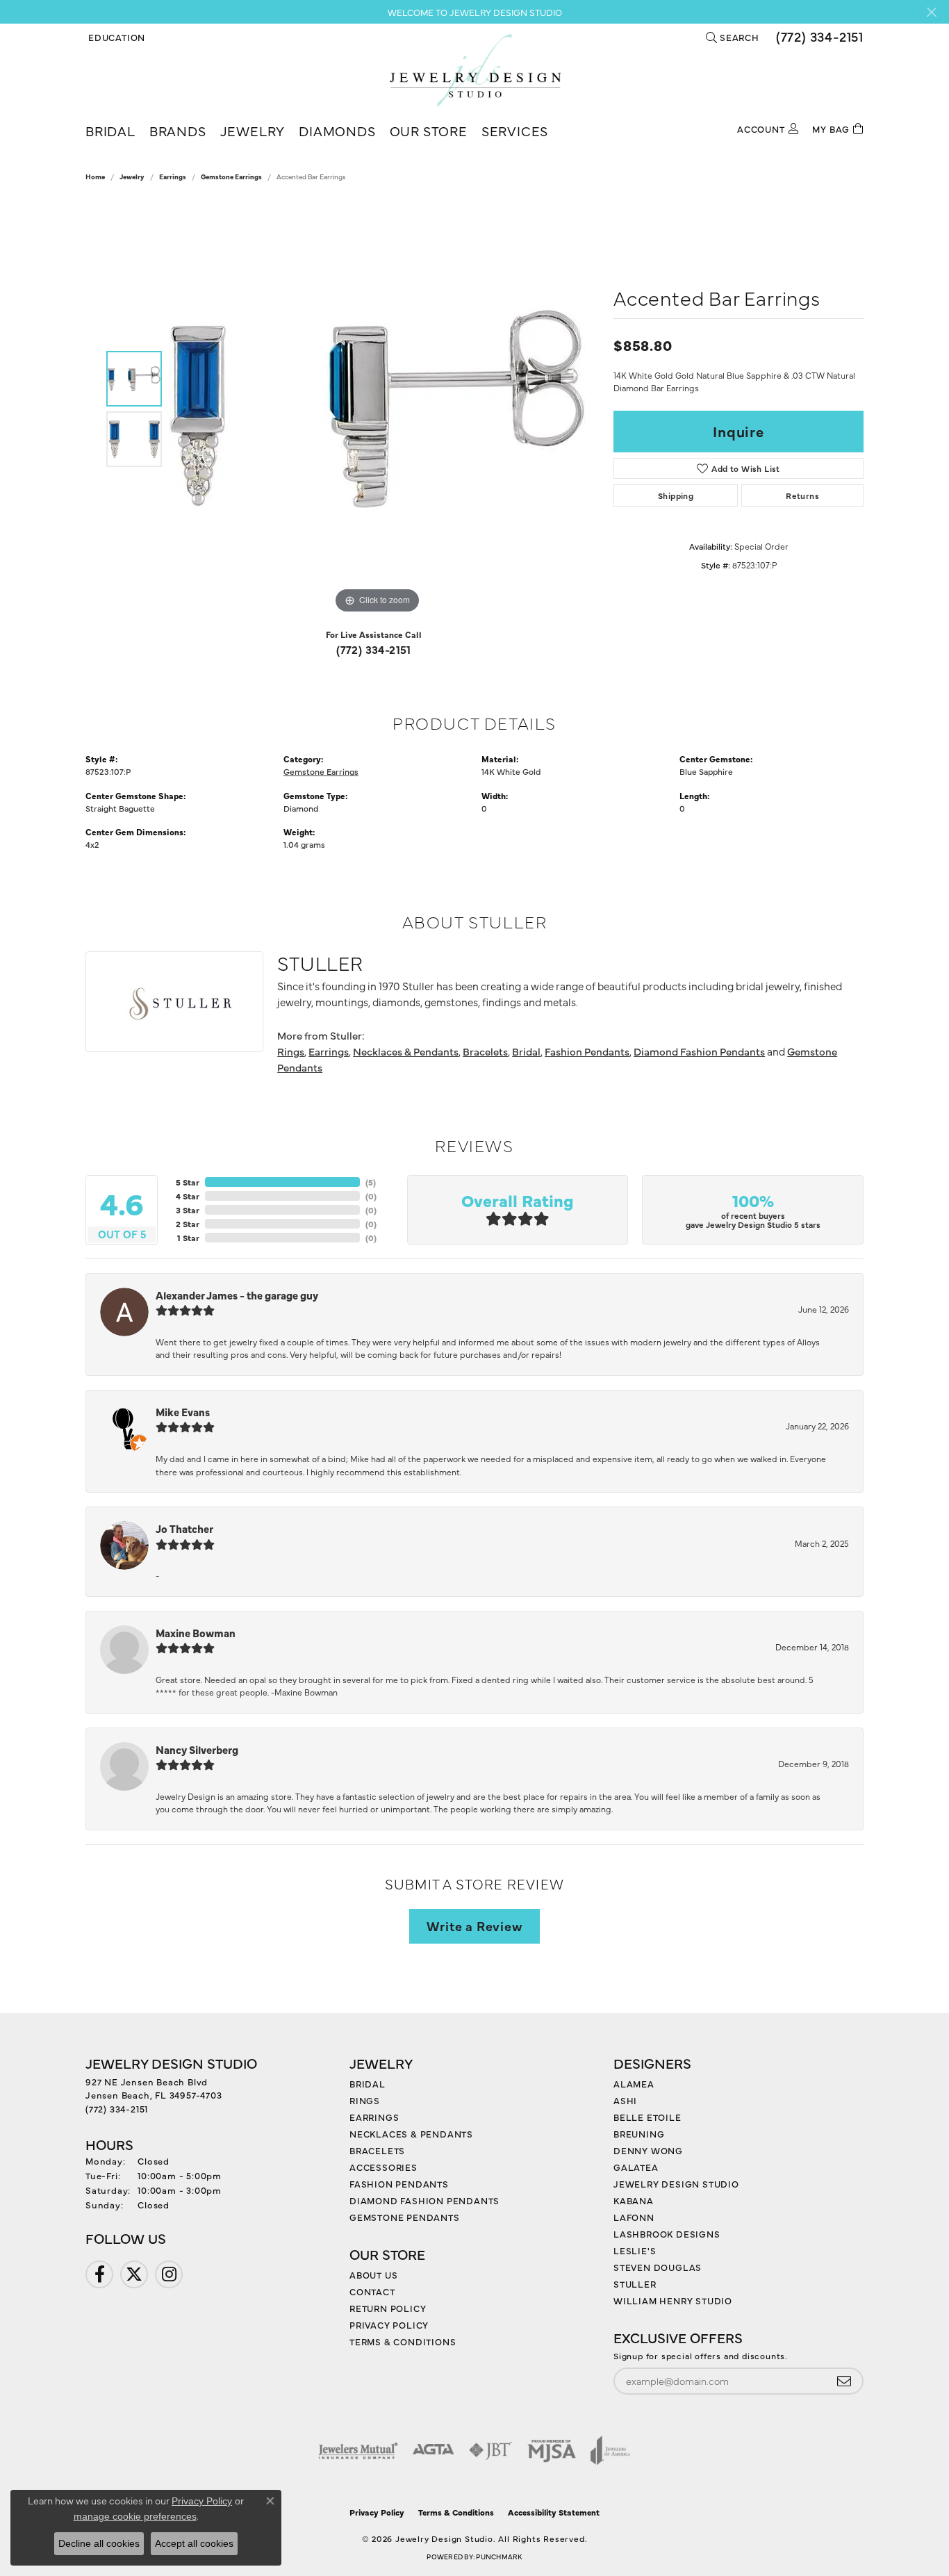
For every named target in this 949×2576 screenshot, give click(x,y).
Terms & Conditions (403, 2341)
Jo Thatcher (184, 1528)
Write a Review (474, 1926)
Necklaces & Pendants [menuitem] (411, 2133)
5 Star (188, 1182)
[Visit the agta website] (433, 2450)
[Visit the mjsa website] (552, 2450)
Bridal (110, 130)
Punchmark (499, 2557)
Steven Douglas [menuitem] (658, 2267)
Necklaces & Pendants (406, 1051)
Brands (178, 130)
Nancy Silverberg (197, 1749)
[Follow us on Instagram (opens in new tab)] (169, 2274)
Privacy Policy (389, 2324)
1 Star (188, 1238)
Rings (291, 1051)
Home (95, 177)
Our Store (429, 130)
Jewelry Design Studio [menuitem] (676, 2183)
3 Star (188, 1210)
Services (515, 130)
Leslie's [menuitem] (635, 2250)
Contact (372, 2291)
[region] (377, 409)
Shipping (676, 495)
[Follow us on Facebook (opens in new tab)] (99, 2274)
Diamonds (337, 130)
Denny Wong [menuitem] (648, 2150)
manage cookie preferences (135, 2516)
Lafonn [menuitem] (634, 2217)
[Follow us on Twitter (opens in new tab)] (134, 2274)
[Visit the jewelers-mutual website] (358, 2450)
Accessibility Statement (554, 2512)
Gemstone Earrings (231, 177)
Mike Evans (183, 1412)
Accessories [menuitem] (383, 2167)
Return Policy (388, 2308)
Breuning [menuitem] (639, 2133)
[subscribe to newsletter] (844, 2381)
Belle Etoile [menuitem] (647, 2117)
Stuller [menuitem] (635, 2283)
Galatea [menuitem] (636, 2167)
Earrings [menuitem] (374, 2117)
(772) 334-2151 (374, 649)
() (371, 1182)
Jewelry (253, 130)
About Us (373, 2274)
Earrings (173, 177)
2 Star (188, 1224)
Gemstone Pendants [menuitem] (405, 2217)
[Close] (931, 12)
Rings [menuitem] (365, 2100)
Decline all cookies (99, 2543)
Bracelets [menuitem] (377, 2150)
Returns (802, 495)
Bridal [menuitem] (368, 2083)
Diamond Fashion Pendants (699, 1051)
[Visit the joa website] (611, 2450)
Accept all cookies (194, 2543)
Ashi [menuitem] (625, 2100)
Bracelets (485, 1051)
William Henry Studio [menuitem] (673, 2300)
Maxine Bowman (196, 1633)
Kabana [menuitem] (634, 2200)
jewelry (132, 177)
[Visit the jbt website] (490, 2450)
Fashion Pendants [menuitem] (399, 2183)
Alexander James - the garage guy (237, 1295)
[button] (115, 37)
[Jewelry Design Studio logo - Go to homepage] (475, 70)
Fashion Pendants (587, 1051)
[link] (818, 37)
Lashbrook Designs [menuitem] (667, 2233)
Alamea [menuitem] (634, 2083)
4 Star (188, 1196)
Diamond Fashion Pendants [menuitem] (424, 2200)
